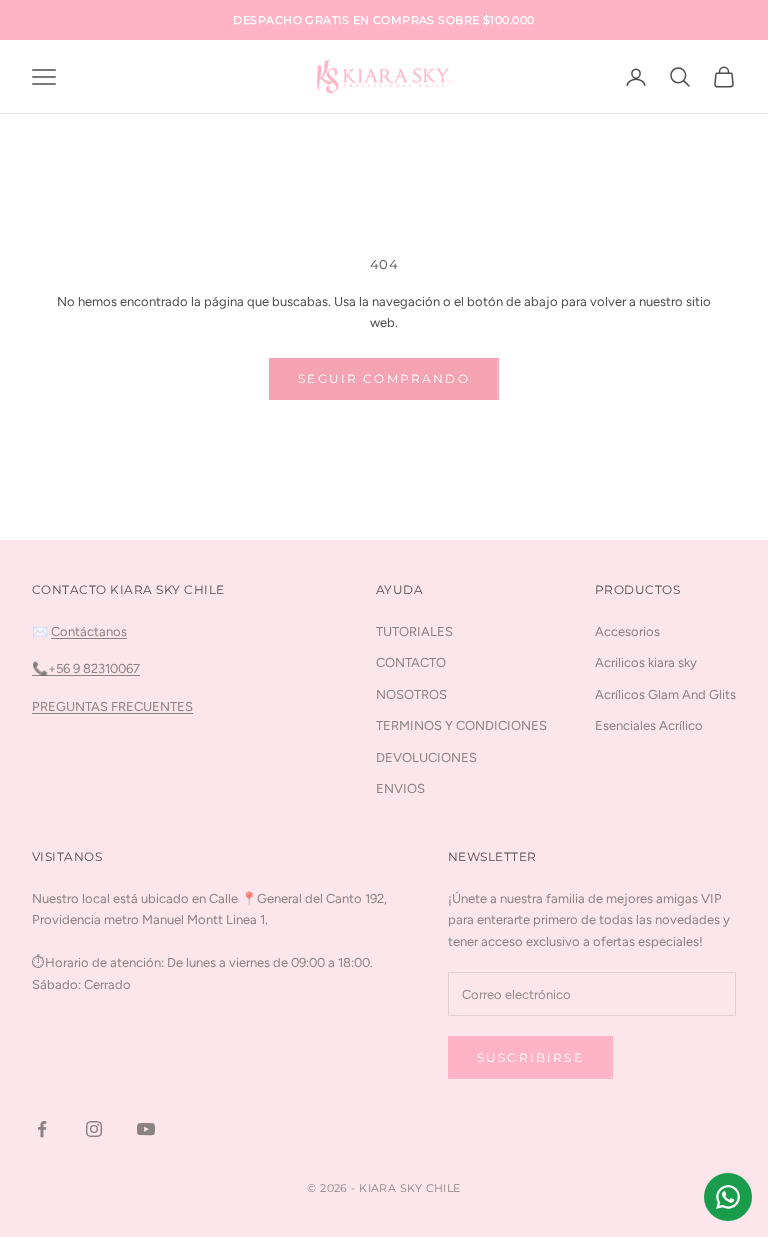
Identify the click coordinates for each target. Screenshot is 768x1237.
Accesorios (627, 631)
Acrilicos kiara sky (646, 662)
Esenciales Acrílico (649, 725)
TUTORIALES (414, 631)
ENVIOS (400, 788)
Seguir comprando (384, 378)
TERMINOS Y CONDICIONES (461, 725)
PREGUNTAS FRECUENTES (112, 706)
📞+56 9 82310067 (86, 668)
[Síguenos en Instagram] (94, 1129)
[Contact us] (728, 1197)
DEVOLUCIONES (426, 757)
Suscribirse (530, 1057)
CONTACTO (411, 662)
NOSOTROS (411, 694)
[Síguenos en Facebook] (42, 1129)
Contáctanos (89, 631)
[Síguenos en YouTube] (146, 1129)
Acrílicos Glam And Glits (665, 694)
